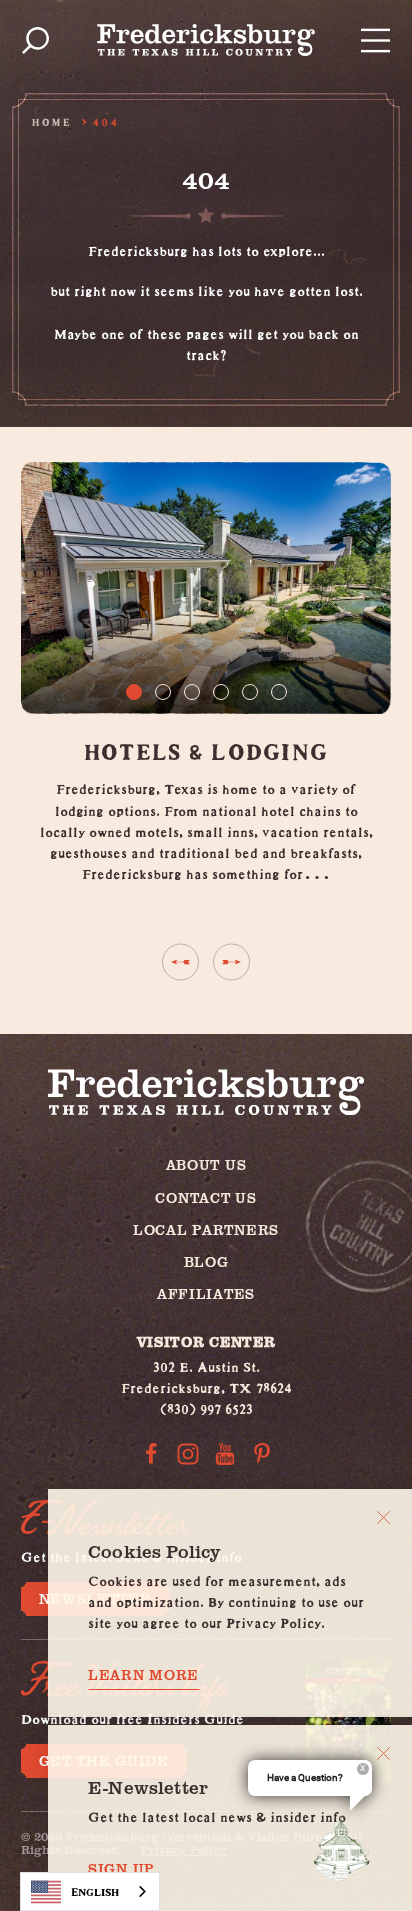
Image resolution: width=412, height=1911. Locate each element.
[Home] (206, 40)
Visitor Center (206, 1341)
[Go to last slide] (180, 962)
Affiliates (206, 1293)
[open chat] (346, 1849)
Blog (206, 1261)
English (95, 1891)
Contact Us (205, 1197)
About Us (206, 1164)
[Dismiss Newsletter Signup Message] (383, 1753)
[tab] (134, 692)
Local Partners (206, 1229)
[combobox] (90, 1891)
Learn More (143, 1675)
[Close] (383, 1517)
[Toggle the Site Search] (35, 40)
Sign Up (121, 1869)
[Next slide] (231, 962)
